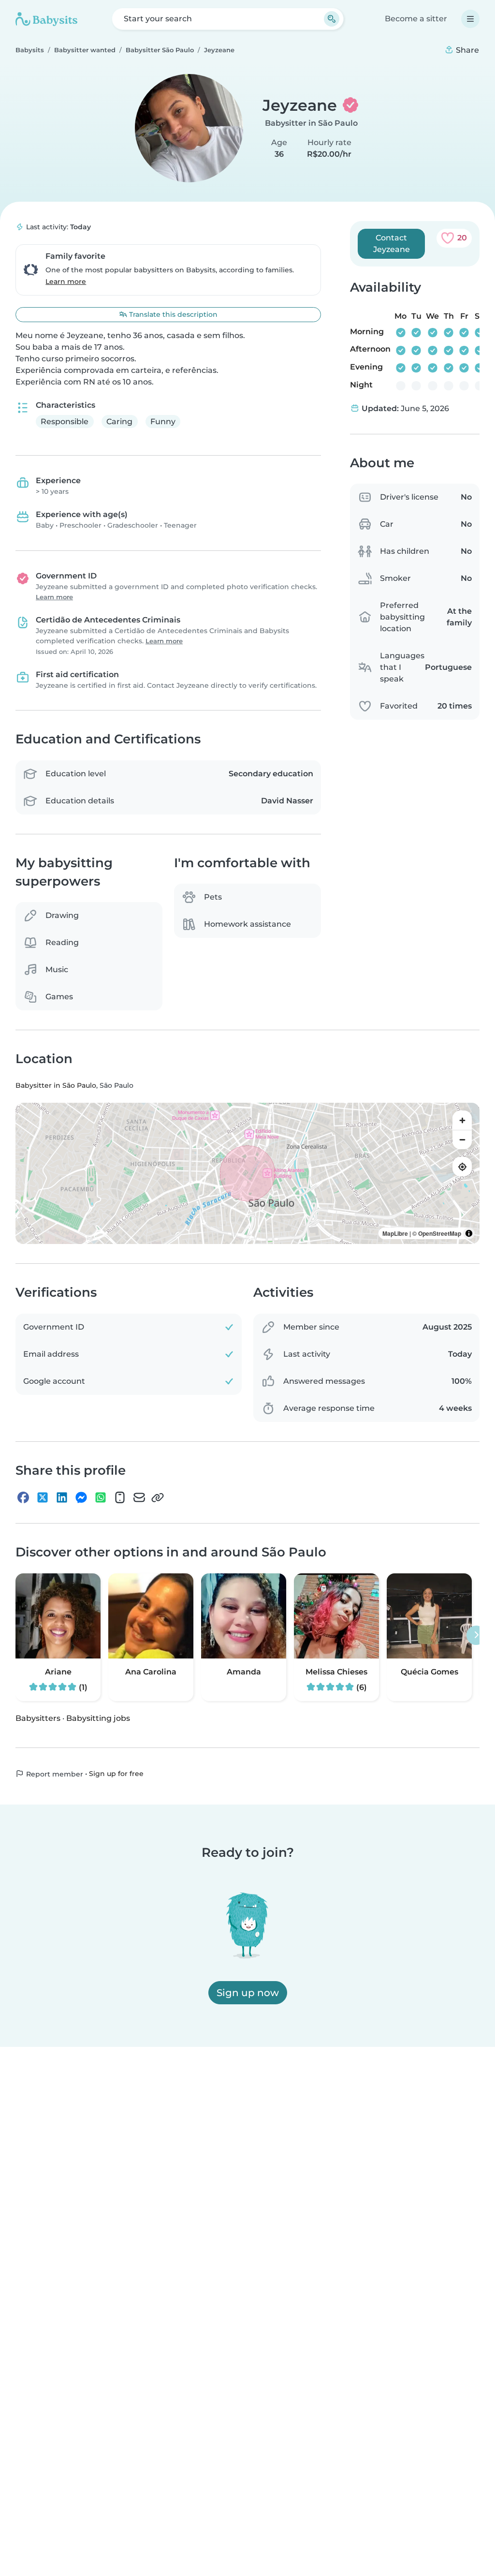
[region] (247, 1174)
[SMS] (120, 1498)
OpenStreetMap (440, 1234)
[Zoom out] (462, 1140)
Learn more (66, 281)
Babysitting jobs (98, 1718)
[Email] (139, 1498)
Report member (54, 1774)
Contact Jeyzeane (392, 244)
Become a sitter (416, 19)
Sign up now (248, 1993)
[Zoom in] (462, 1121)
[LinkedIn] (62, 1498)
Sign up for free (116, 1774)
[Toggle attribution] (469, 1234)
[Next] (476, 1635)
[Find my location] (462, 1167)
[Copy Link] (158, 1498)
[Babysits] (46, 19)
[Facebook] (23, 1498)
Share (466, 50)
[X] (43, 1498)
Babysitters (38, 1718)
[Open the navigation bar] (470, 19)
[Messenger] (81, 1498)
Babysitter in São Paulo (311, 123)
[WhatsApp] (101, 1498)
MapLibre (395, 1234)
